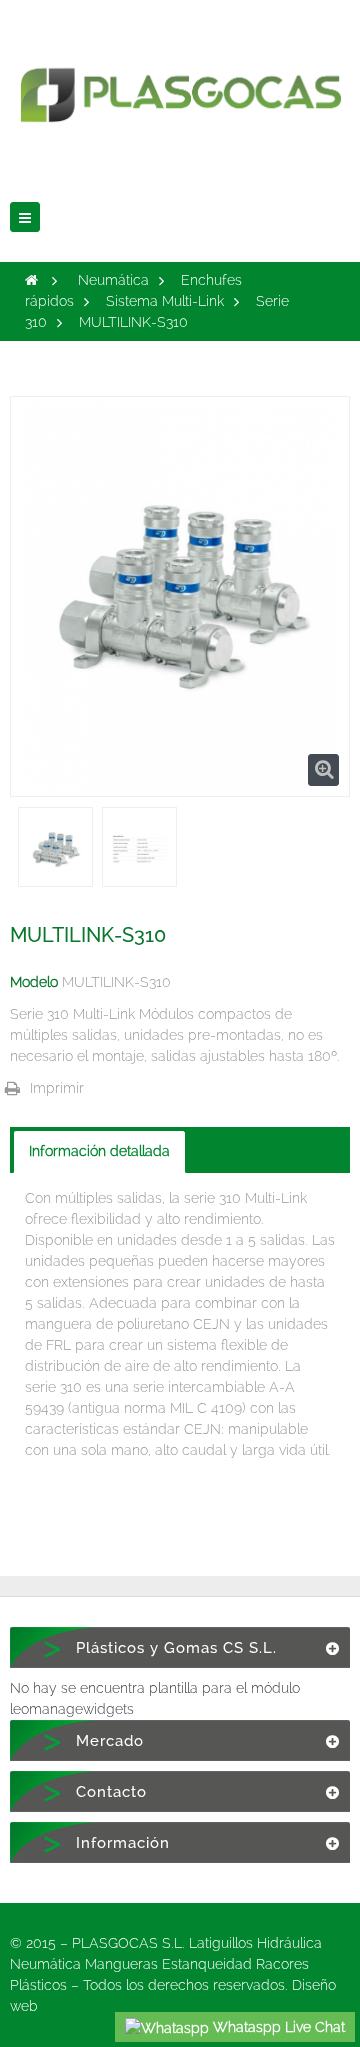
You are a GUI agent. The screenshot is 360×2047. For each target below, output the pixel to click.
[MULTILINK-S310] (55, 849)
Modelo (34, 982)
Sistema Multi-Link (165, 301)
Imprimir (57, 1088)
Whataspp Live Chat (277, 2027)
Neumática (113, 280)
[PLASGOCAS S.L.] (180, 83)
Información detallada (99, 1151)
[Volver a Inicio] (31, 280)
